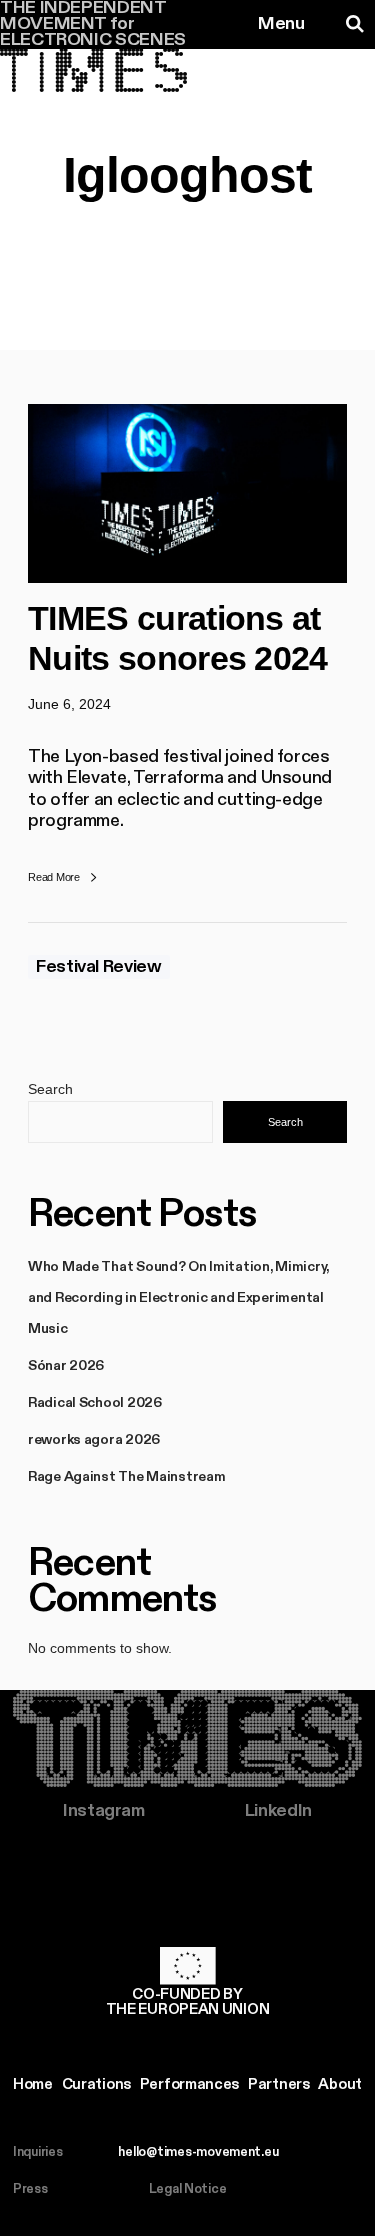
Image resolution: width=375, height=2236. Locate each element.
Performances (189, 2084)
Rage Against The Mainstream (126, 1477)
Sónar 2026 (66, 1366)
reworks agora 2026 (94, 1440)
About (340, 2084)
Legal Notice (188, 2189)
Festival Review (99, 967)
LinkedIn (278, 1811)
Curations (96, 2084)
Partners (279, 2084)
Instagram (104, 1811)
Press (30, 2189)
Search (50, 1089)
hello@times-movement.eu (198, 2152)
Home (33, 2084)
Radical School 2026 (95, 1403)
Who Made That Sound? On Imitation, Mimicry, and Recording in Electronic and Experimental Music (178, 1298)
